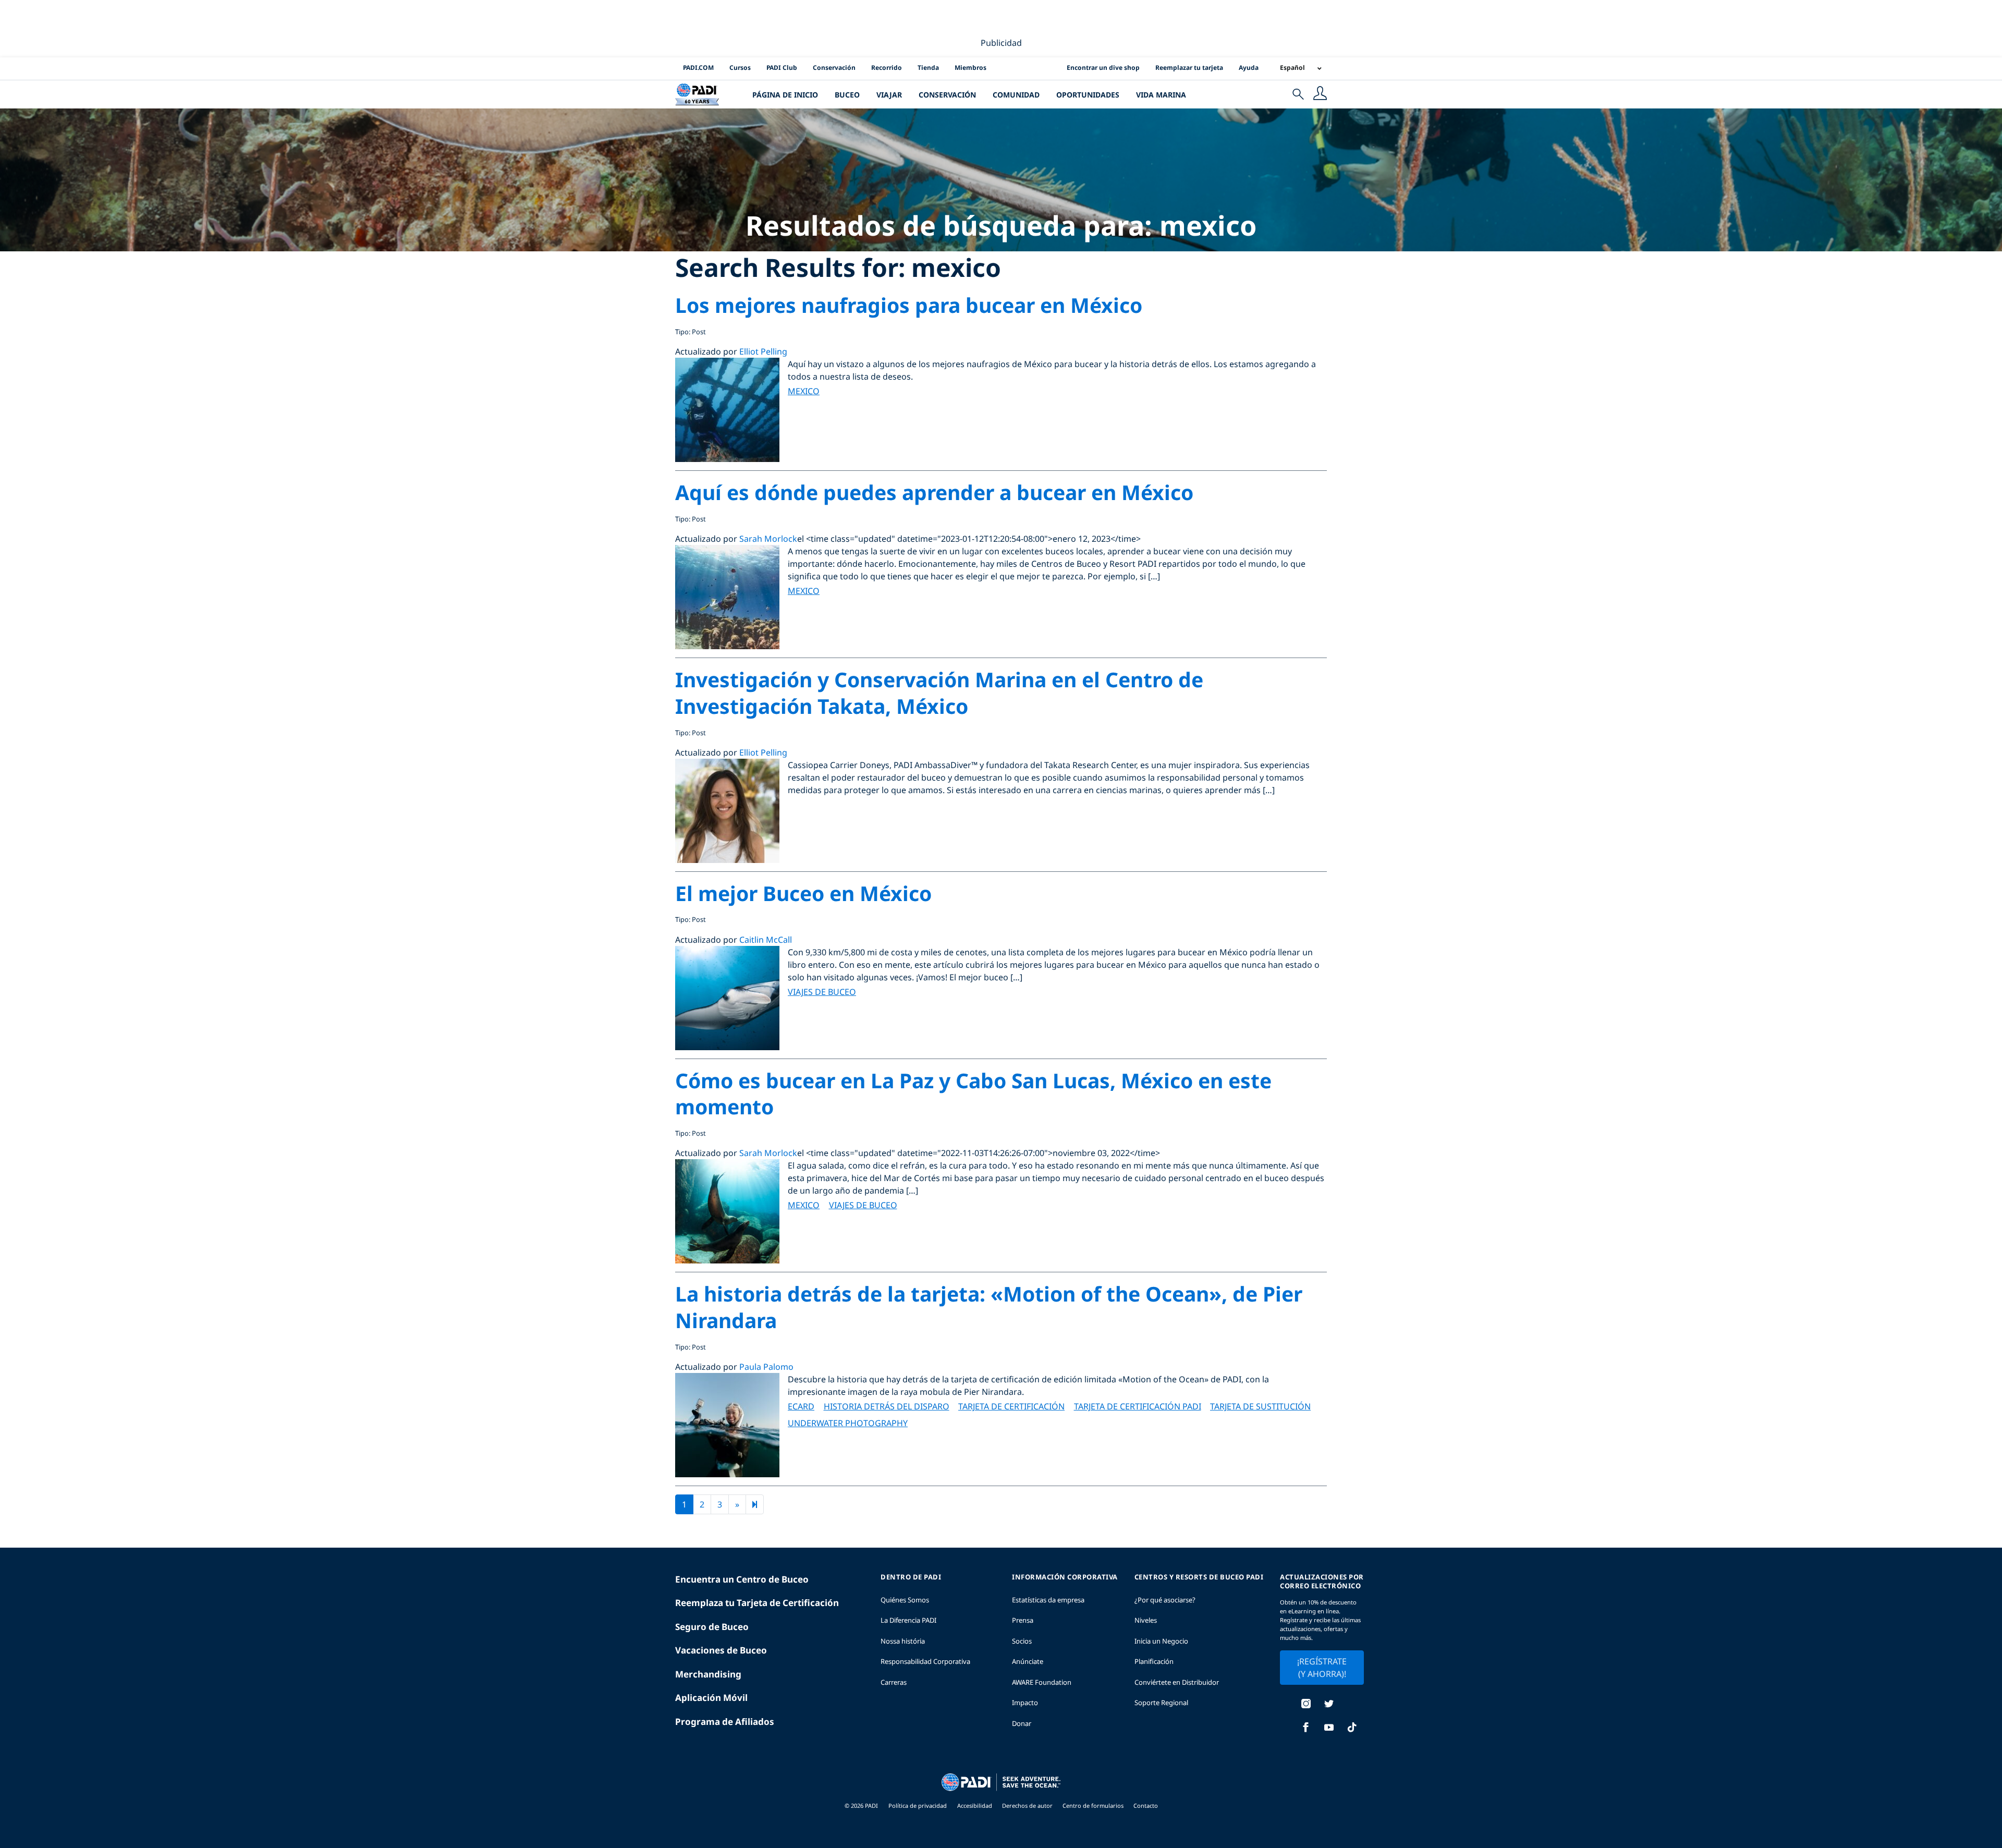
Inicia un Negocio (1161, 1641)
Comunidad (1016, 95)
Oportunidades (1088, 95)
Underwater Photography (848, 1423)
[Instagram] (1306, 1705)
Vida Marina (1161, 95)
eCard (801, 1406)
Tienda (928, 68)
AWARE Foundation (1042, 1682)
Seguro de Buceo (712, 1627)
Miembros (971, 68)
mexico (804, 391)
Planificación (1154, 1661)
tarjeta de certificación (1011, 1406)
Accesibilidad (975, 1806)
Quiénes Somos (905, 1600)
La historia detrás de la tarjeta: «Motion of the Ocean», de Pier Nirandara (989, 1307)
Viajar (889, 95)
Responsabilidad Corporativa (925, 1661)
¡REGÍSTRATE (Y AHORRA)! (1322, 1668)
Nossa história (903, 1641)
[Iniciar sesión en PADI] (1320, 94)
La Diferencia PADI (908, 1620)
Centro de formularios (1094, 1806)
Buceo (847, 95)
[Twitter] (1329, 1705)
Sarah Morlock (768, 539)
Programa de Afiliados (725, 1722)
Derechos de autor (1028, 1806)
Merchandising (708, 1674)
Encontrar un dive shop (1103, 68)
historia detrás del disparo (887, 1406)
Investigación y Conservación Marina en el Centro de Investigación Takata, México (939, 692)
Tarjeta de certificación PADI (1138, 1406)
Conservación (834, 68)
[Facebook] (1306, 1728)
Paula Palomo (766, 1367)
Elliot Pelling (763, 351)
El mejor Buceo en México (803, 893)
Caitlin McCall (766, 940)
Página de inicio (785, 95)
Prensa (1023, 1620)
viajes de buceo (822, 992)
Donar (1022, 1723)
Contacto (1146, 1806)
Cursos (740, 68)
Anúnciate (1028, 1661)
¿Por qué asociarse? (1165, 1600)
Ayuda (1249, 68)
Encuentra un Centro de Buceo (742, 1579)
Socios (1022, 1641)
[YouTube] (1329, 1728)
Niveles (1146, 1620)
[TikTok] (1352, 1728)
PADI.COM (698, 68)
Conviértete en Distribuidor (1177, 1682)
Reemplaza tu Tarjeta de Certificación (757, 1603)
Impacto (1025, 1703)
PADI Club (782, 68)
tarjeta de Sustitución (1260, 1406)
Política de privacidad (918, 1806)
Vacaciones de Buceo (721, 1650)
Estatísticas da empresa (1048, 1600)
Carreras (894, 1682)
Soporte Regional (1161, 1703)
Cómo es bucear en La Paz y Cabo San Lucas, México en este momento (973, 1093)
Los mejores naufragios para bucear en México (909, 305)
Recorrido (887, 68)
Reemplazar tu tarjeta (1189, 68)
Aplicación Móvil (711, 1698)
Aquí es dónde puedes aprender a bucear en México (934, 492)
